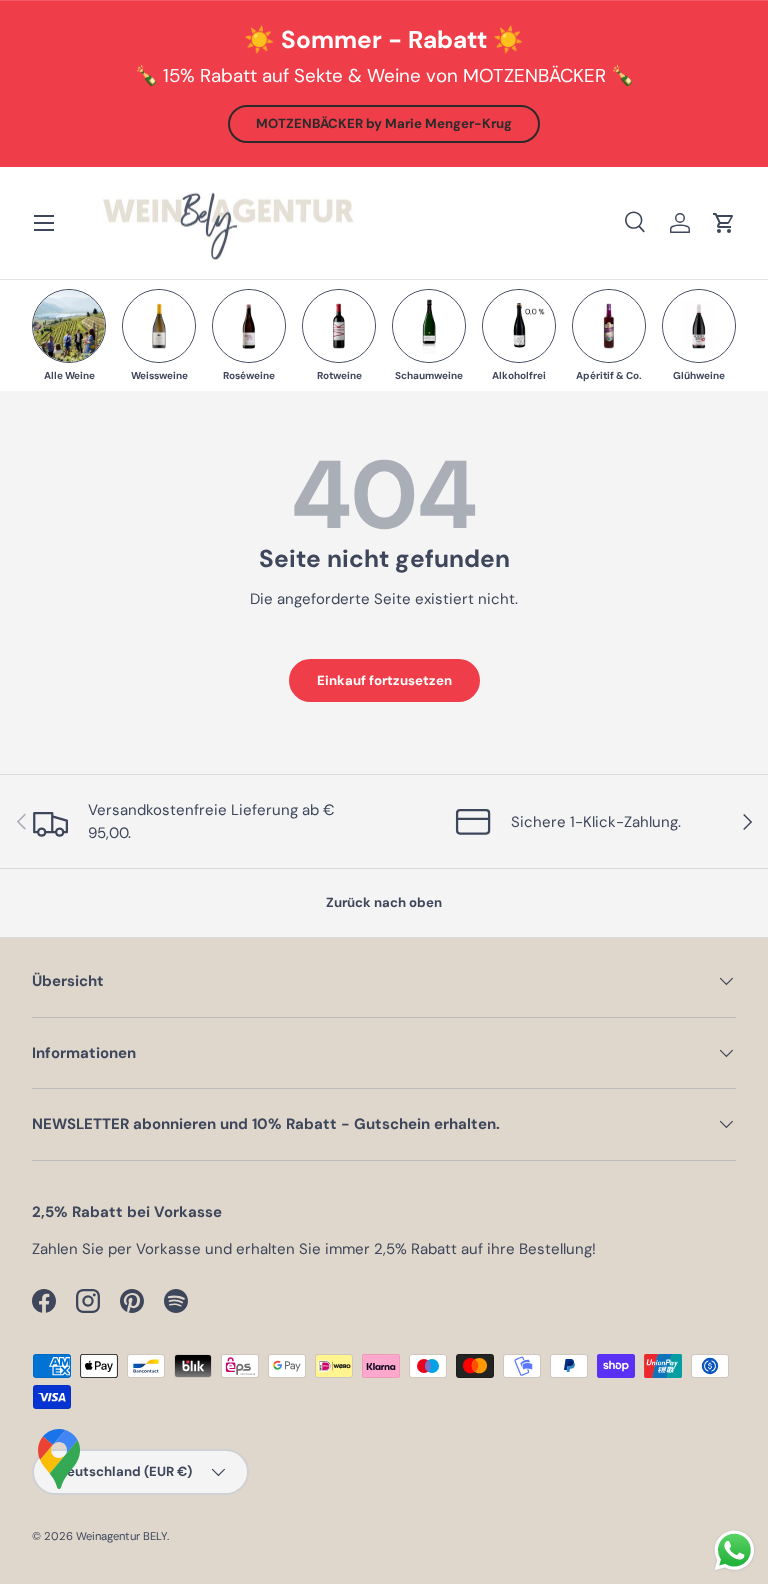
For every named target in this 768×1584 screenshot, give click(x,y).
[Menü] (44, 223)
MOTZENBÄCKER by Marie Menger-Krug (384, 123)
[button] (724, 223)
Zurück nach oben (384, 902)
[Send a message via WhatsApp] (734, 1550)
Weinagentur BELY (121, 1536)
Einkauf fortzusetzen (384, 680)
